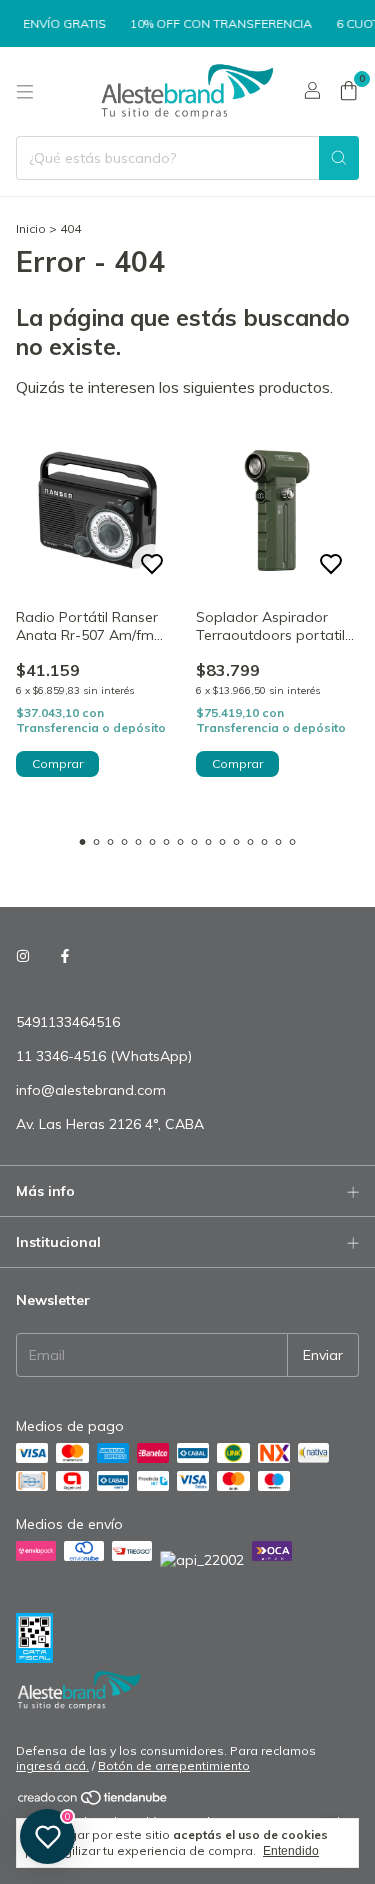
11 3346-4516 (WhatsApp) (104, 1056)
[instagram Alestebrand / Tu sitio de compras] (23, 956)
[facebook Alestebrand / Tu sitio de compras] (65, 956)
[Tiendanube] (93, 1802)
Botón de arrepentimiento (174, 1765)
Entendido (291, 1851)
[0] (348, 92)
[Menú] (25, 92)
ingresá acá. (52, 1765)
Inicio (31, 228)
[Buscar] (339, 158)
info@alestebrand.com (91, 1090)
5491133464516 (68, 1022)
